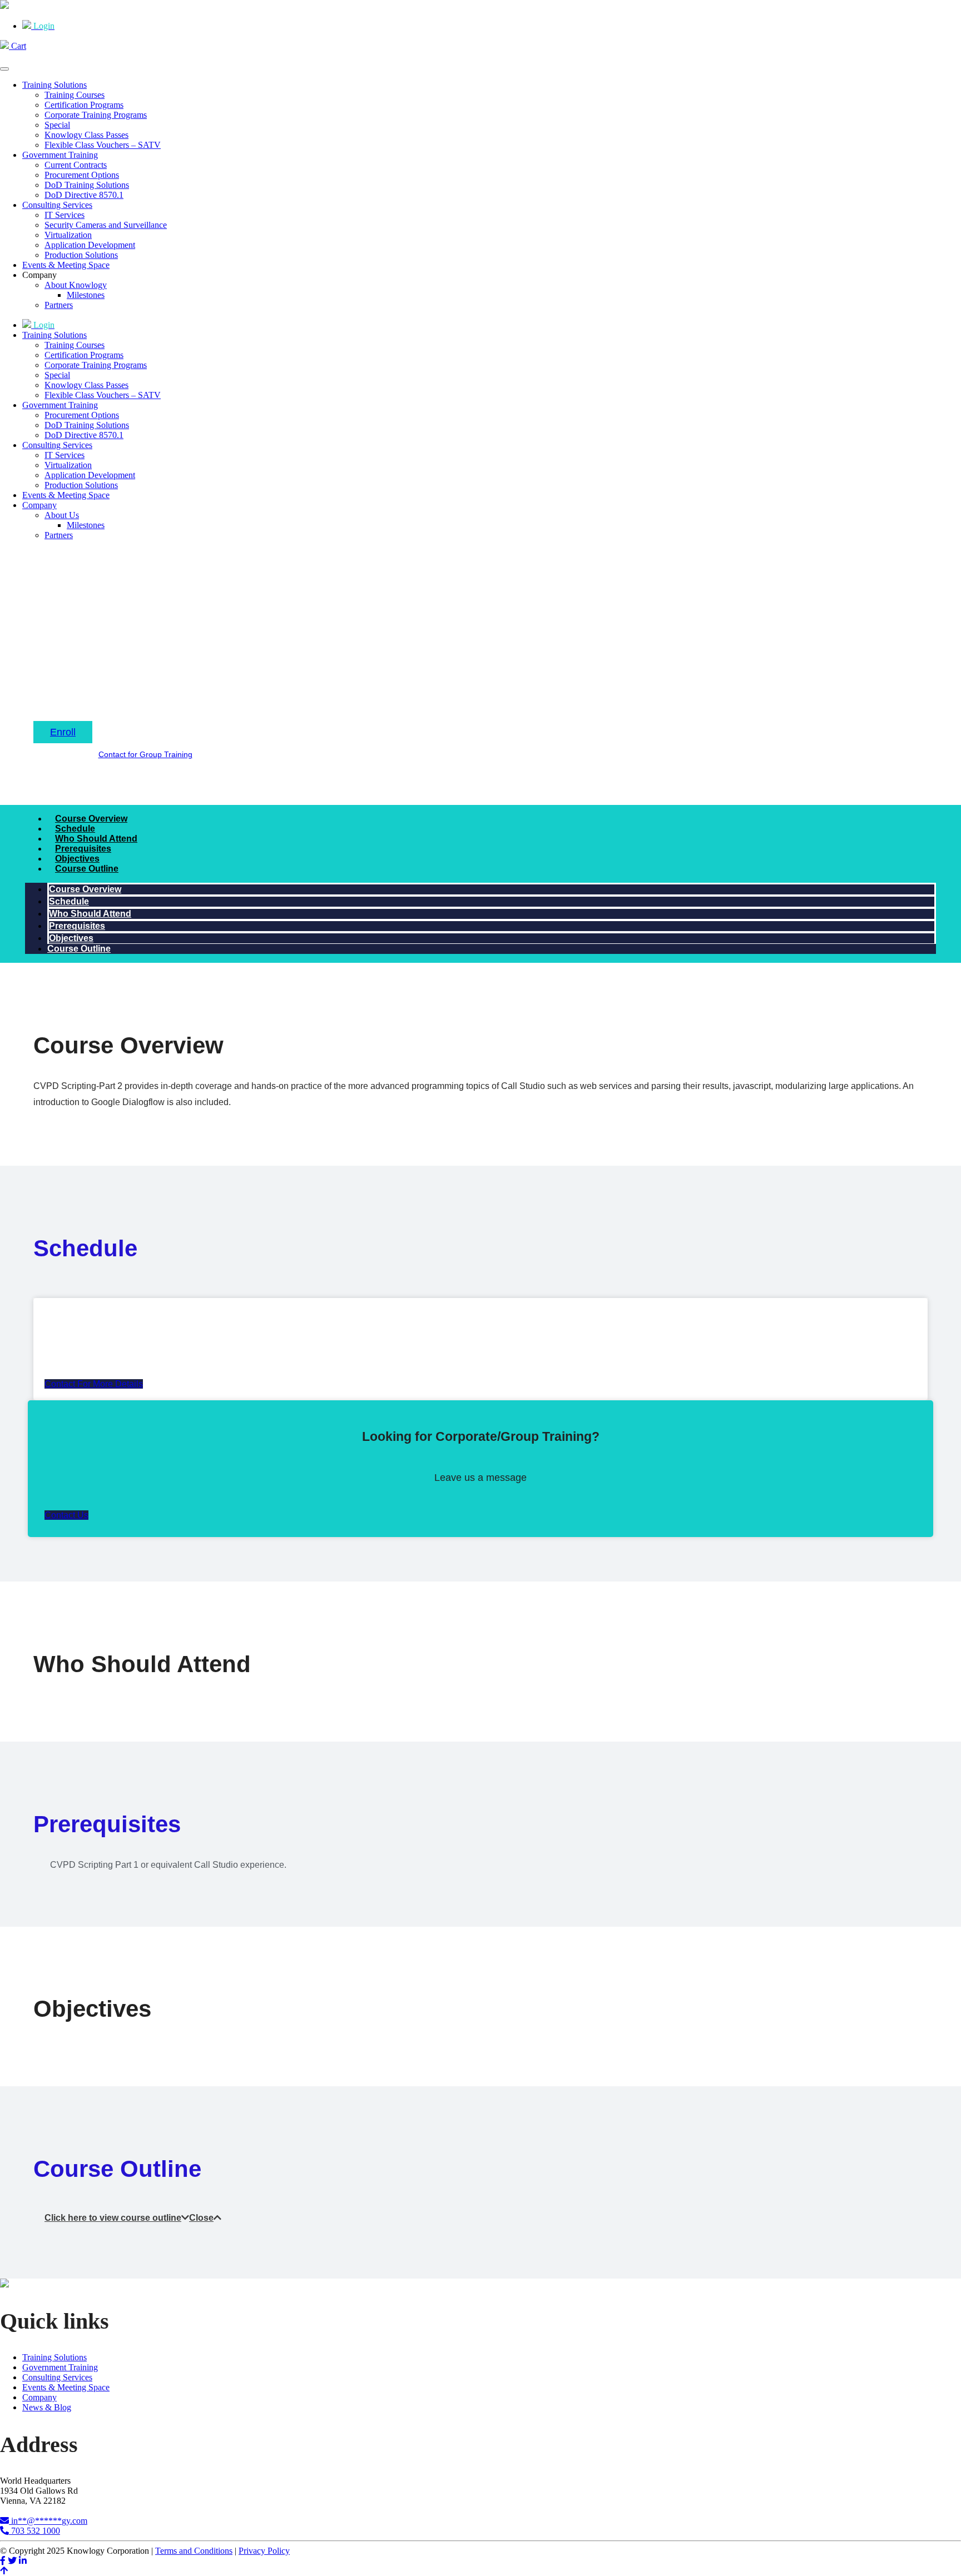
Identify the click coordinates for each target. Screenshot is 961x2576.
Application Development (90, 245)
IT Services (65, 215)
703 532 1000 (34, 2531)
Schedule (75, 829)
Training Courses (75, 95)
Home (45, 663)
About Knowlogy (76, 285)
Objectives (77, 859)
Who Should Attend (96, 839)
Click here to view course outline (113, 2218)
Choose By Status (174, 663)
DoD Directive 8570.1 (84, 195)
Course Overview (91, 819)
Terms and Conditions (194, 2551)
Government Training (60, 155)
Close (201, 2218)
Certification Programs (84, 105)
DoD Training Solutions (87, 185)
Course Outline (87, 869)
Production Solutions (81, 255)
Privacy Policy (264, 2551)
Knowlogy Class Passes (86, 135)
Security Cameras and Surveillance (106, 225)
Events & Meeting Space (66, 265)
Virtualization (68, 235)
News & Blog (47, 2407)
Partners (59, 305)
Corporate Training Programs (96, 115)
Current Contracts (76, 165)
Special (57, 125)
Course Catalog (98, 663)
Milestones (86, 295)
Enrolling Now (247, 663)
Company (39, 505)
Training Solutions (55, 85)
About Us (62, 515)
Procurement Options (82, 175)
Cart (18, 46)
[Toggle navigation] (4, 69)
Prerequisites (83, 849)
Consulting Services (57, 205)
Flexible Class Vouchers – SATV (103, 145)
